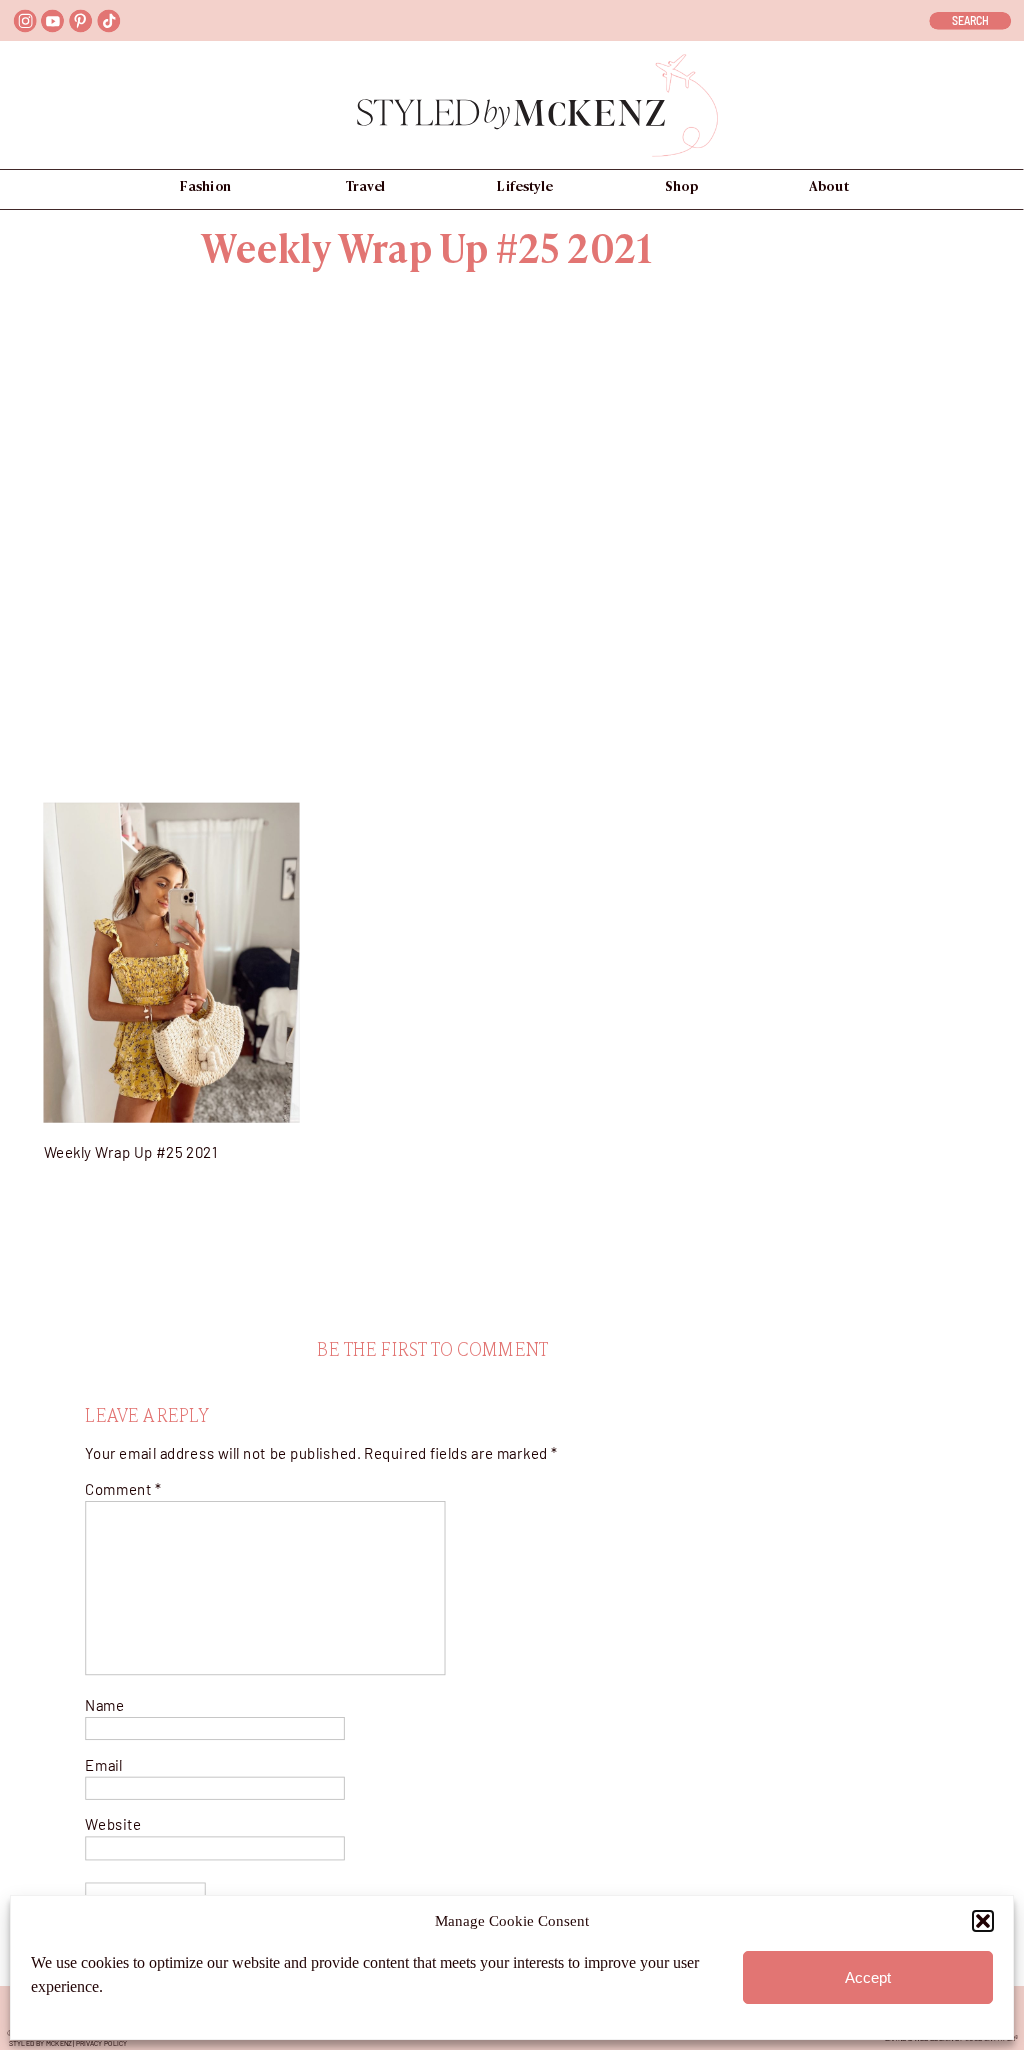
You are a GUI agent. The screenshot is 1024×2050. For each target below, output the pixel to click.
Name (104, 1705)
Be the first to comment (432, 1351)
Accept (868, 1977)
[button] (983, 1921)
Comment (123, 1489)
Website (113, 1824)
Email (104, 1764)
